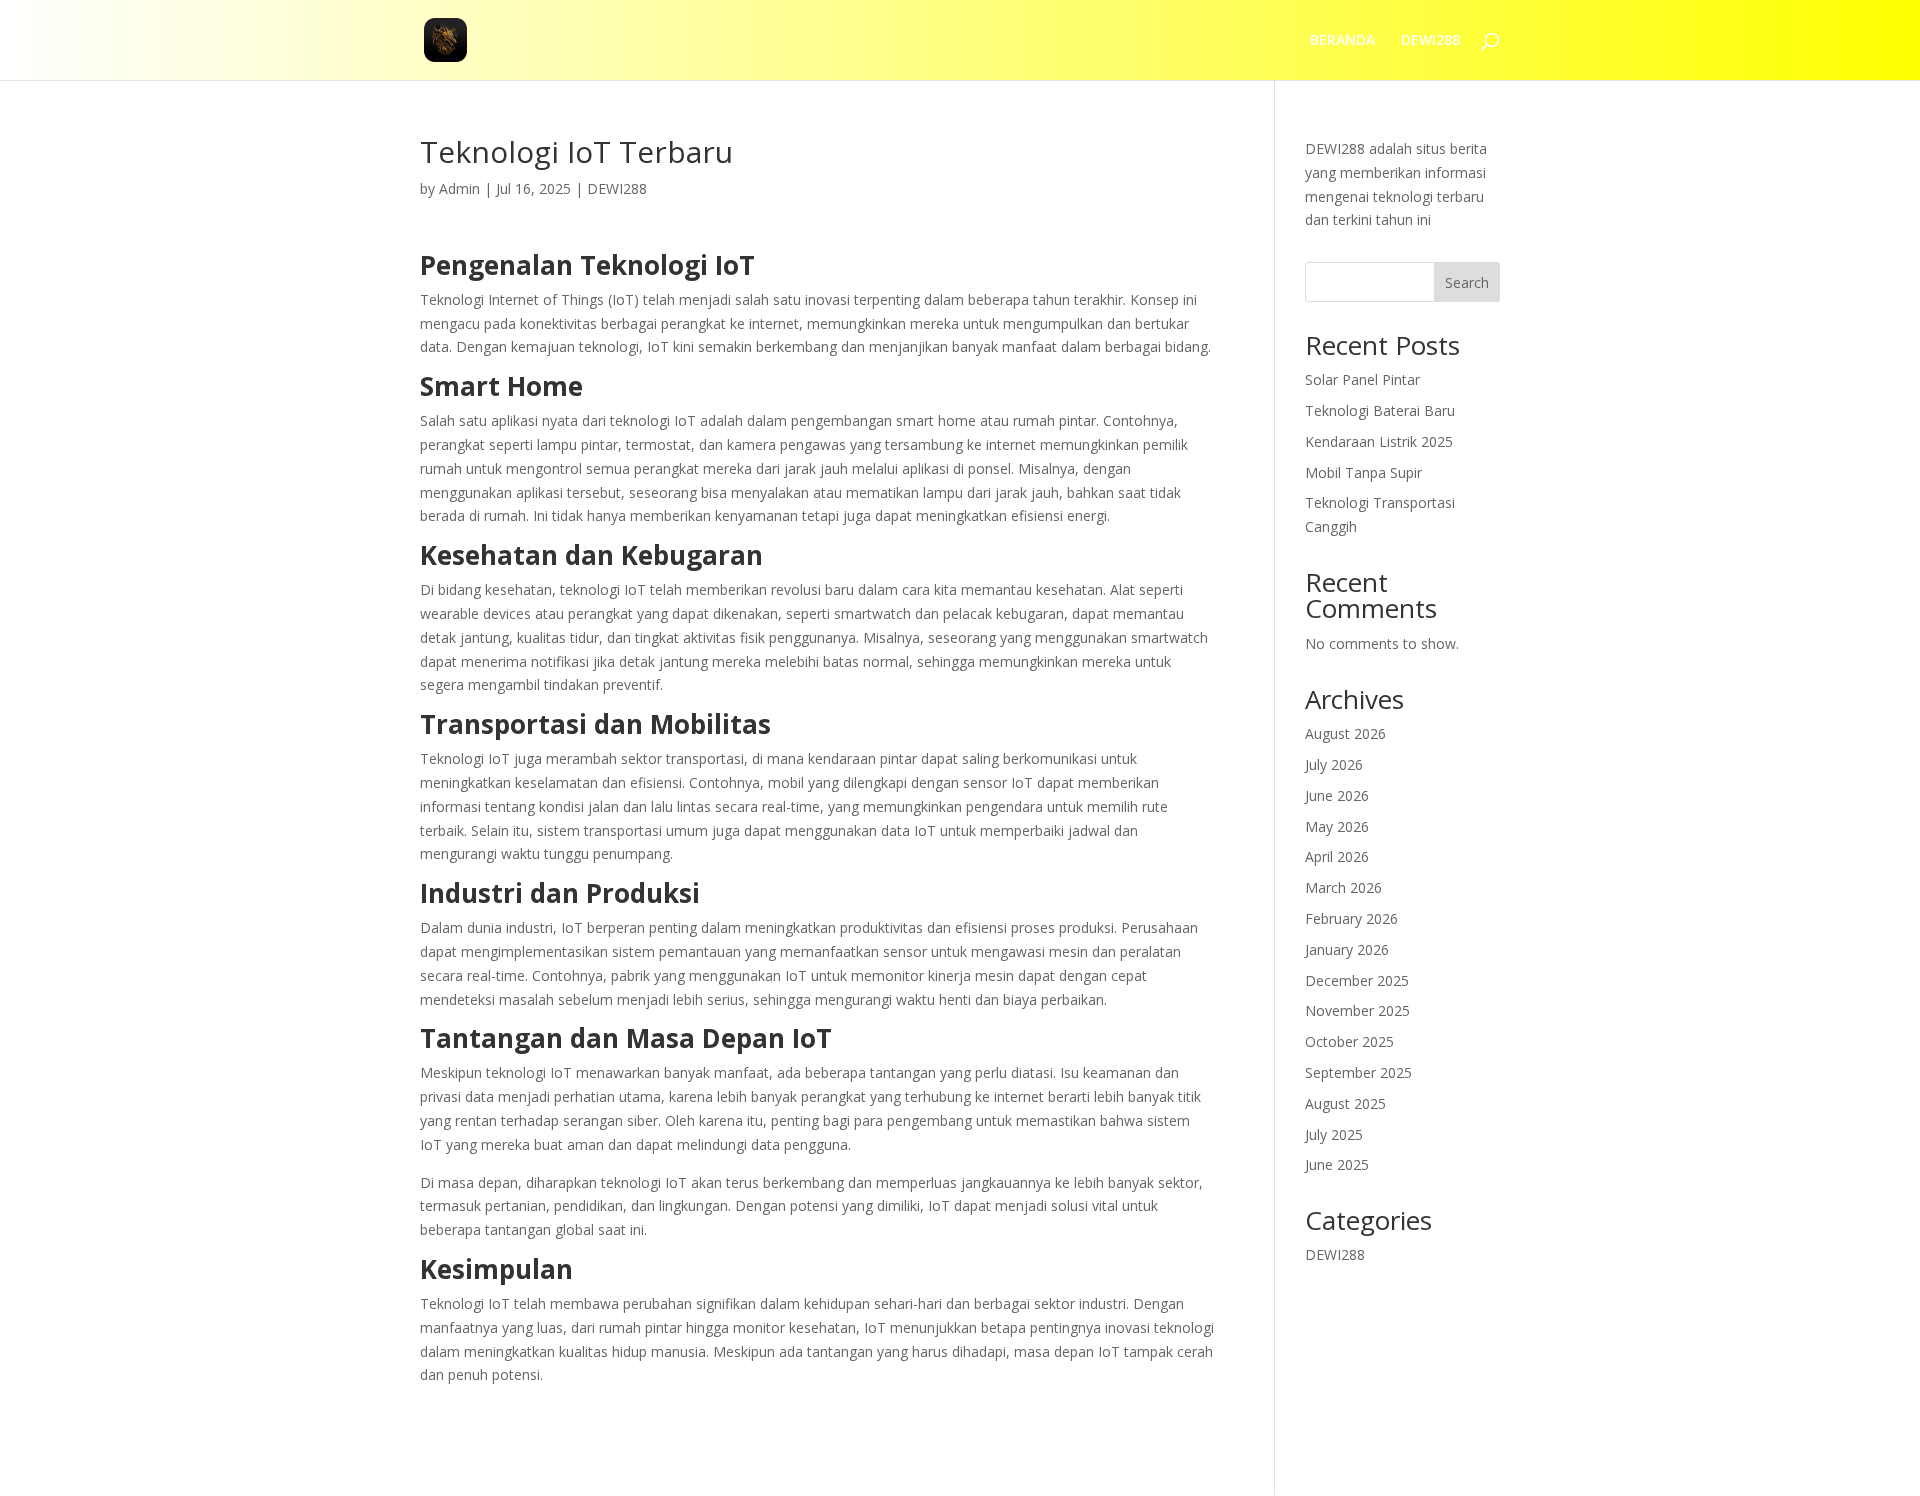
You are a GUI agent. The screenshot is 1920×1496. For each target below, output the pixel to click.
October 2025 (1349, 1041)
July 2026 (1334, 764)
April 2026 (1337, 856)
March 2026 (1343, 887)
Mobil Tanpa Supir (1363, 472)
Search (1467, 282)
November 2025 (1357, 1010)
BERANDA (1342, 41)
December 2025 (1357, 980)
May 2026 (1337, 826)
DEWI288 (1430, 41)
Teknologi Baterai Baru (1380, 410)
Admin (459, 188)
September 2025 (1358, 1072)
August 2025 (1345, 1103)
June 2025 (1337, 1164)
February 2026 (1351, 918)
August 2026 (1345, 733)
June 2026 (1337, 795)
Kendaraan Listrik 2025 (1379, 441)
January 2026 (1347, 949)
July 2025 (1334, 1134)
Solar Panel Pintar (1362, 379)
